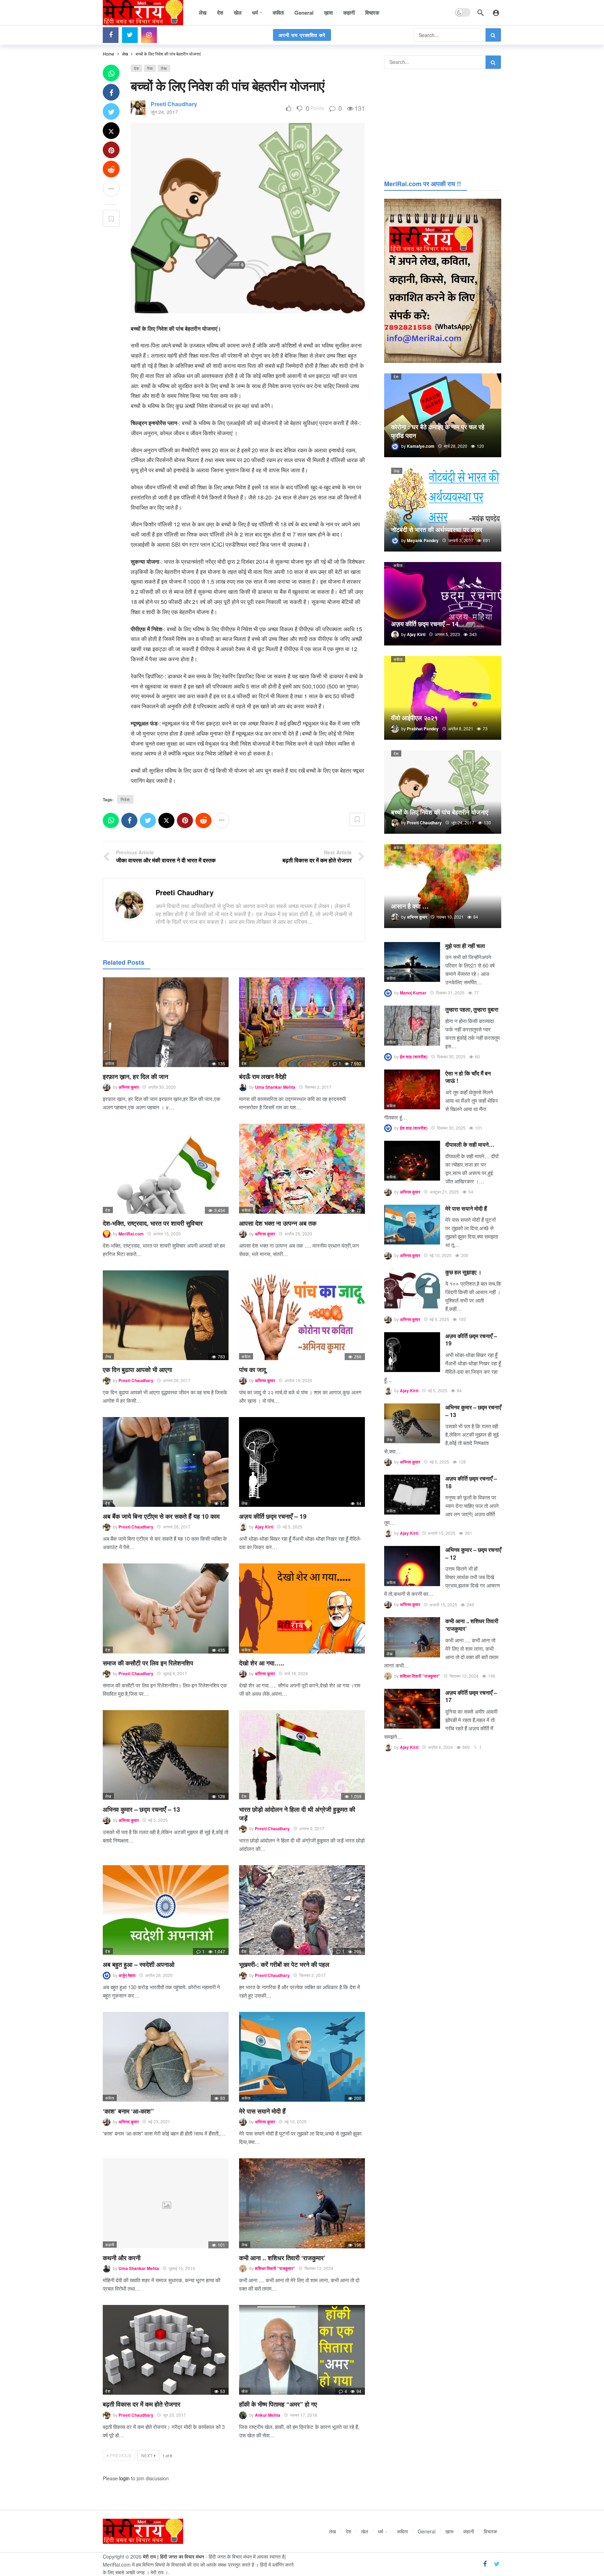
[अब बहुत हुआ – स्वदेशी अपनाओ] (166, 1910)
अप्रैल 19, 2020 (298, 1380)
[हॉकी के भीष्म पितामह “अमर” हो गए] (302, 2350)
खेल (245, 2391)
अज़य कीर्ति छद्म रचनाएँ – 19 (273, 1516)
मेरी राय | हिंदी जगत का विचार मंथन (174, 2556)
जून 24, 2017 (164, 112)
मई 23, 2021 (159, 2121)
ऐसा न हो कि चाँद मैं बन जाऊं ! (468, 1077)
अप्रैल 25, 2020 (298, 1234)
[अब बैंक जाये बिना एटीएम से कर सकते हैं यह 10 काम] (166, 1462)
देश (136, 68)
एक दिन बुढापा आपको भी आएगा (137, 1370)
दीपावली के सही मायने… (470, 1144)
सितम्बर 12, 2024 (319, 2268)
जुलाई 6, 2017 (175, 1673)
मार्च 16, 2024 (296, 1673)
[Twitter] (130, 35)
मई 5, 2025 (293, 1527)
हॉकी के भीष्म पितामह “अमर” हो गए (278, 2404)
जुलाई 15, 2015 (182, 2268)
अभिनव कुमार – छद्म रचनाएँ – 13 (141, 1809)
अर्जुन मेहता (127, 1975)
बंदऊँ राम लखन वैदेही (263, 1077)
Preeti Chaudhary (174, 104)
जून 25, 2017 (174, 2415)
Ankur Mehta (268, 2415)
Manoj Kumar (413, 993)
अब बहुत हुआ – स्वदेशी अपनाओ (139, 1964)
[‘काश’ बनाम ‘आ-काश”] (166, 2057)
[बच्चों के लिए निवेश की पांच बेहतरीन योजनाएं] (443, 792)
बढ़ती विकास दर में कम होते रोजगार (142, 2404)
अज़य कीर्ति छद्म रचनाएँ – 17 (471, 1696)
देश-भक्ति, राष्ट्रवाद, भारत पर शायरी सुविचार (153, 1223)
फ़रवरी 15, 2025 (442, 1533)
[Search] (481, 13)
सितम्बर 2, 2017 (318, 1087)
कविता (110, 1063)
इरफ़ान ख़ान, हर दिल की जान (135, 1077)
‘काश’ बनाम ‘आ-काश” (128, 2111)
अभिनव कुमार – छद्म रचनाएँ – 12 (473, 1553)
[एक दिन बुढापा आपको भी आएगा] (166, 1315)
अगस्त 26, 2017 (177, 1380)
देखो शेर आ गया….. (262, 1663)
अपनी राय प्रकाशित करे (302, 35)
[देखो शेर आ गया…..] (302, 1608)
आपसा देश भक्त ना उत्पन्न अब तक (278, 1223)
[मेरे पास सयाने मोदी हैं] (302, 2057)
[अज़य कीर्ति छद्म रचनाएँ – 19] (302, 1462)
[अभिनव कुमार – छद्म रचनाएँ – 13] (166, 1755)
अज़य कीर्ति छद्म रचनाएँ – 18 (471, 1482)
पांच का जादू (253, 1370)
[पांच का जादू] (302, 1315)
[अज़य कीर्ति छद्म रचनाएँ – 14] (443, 604)
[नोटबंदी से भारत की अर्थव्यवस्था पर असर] (443, 510)
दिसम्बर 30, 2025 (451, 1056)
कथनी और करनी (122, 2258)
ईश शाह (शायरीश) (414, 1057)
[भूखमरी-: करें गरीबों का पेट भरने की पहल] (302, 1910)
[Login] (496, 13)
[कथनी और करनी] (166, 2203)
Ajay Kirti (264, 1527)
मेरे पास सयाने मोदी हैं (262, 2111)
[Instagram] (149, 35)
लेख (164, 68)
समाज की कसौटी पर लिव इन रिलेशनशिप (148, 1663)
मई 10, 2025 (296, 2121)
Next (147, 2455)
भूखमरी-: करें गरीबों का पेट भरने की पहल (284, 1964)
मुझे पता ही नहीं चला (465, 946)
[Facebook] (111, 35)
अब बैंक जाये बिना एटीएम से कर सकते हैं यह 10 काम (161, 1516)
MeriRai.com (131, 1234)
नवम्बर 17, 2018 (303, 2415)
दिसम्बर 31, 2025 (450, 993)
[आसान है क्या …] (443, 886)
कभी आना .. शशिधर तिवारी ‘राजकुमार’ (282, 2258)
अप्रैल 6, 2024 (440, 1747)
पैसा (150, 68)
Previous (121, 2455)
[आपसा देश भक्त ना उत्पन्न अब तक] (302, 1169)
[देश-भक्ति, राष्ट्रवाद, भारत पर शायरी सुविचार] (166, 1169)
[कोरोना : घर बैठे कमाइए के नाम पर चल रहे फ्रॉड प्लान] (443, 415)
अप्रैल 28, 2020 (159, 1975)
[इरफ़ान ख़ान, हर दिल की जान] (166, 1022)
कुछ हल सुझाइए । (463, 1272)
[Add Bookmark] (111, 218)
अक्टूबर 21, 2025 (444, 1192)
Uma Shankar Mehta (275, 1087)
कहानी (110, 2245)
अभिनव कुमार (129, 1087)
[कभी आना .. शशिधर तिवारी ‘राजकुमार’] (302, 2203)
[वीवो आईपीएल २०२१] (443, 698)
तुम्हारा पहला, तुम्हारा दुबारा (472, 1009)
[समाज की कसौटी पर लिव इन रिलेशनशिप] (166, 1608)
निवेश (125, 799)
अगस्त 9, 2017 (312, 1828)
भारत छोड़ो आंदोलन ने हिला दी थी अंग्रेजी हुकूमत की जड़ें (297, 1814)
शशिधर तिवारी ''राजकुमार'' (275, 2268)
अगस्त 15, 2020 (167, 1234)
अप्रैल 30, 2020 (162, 1087)
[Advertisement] (443, 123)
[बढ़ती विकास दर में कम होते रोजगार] (166, 2350)
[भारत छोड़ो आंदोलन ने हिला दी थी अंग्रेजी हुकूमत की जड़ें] (302, 1755)
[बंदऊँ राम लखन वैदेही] (302, 1022)
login (124, 2478)
